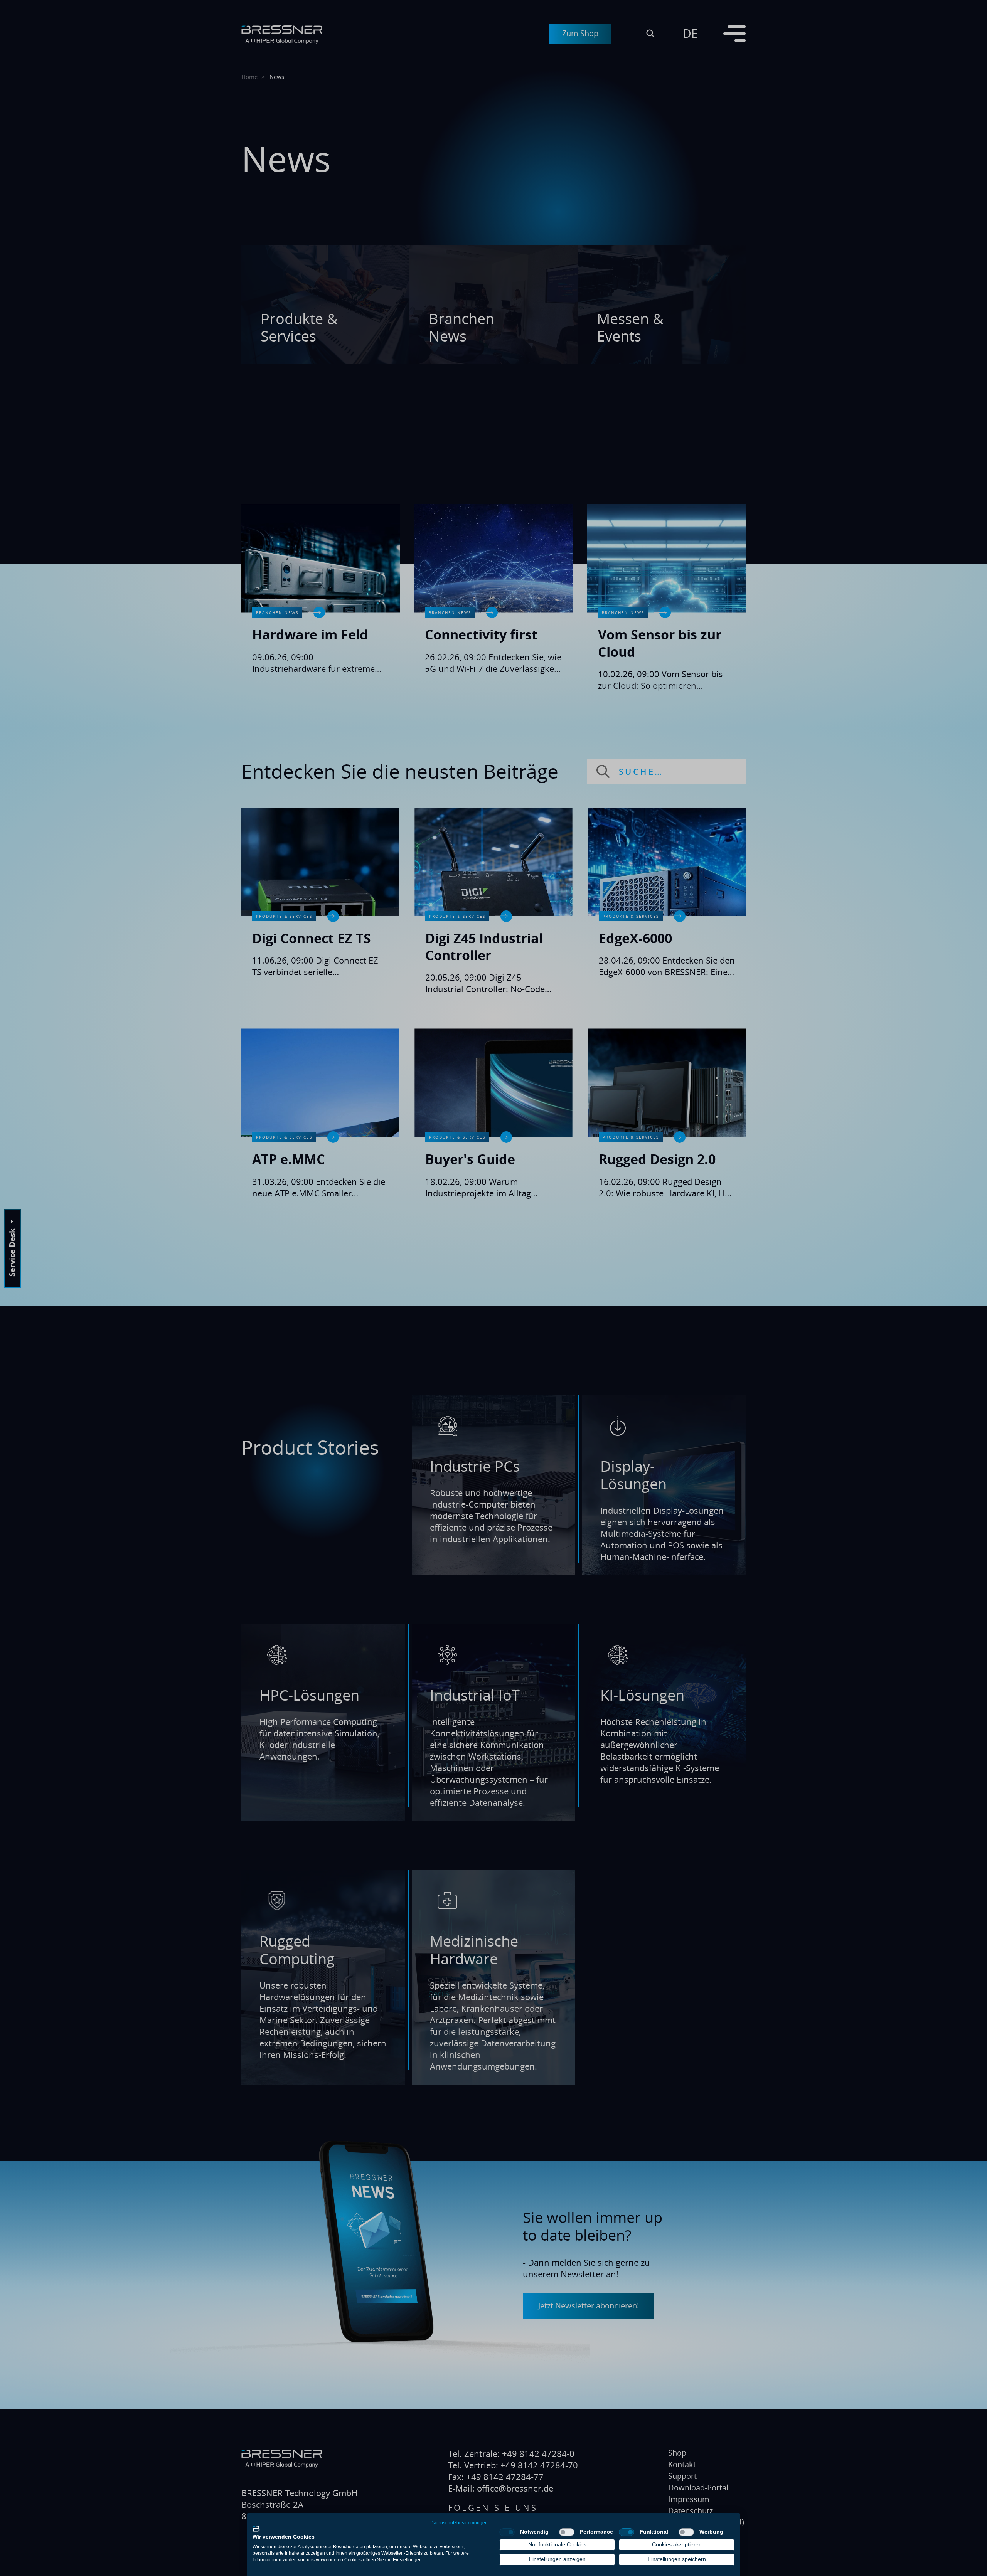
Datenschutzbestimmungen (459, 2523)
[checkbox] (507, 2532)
